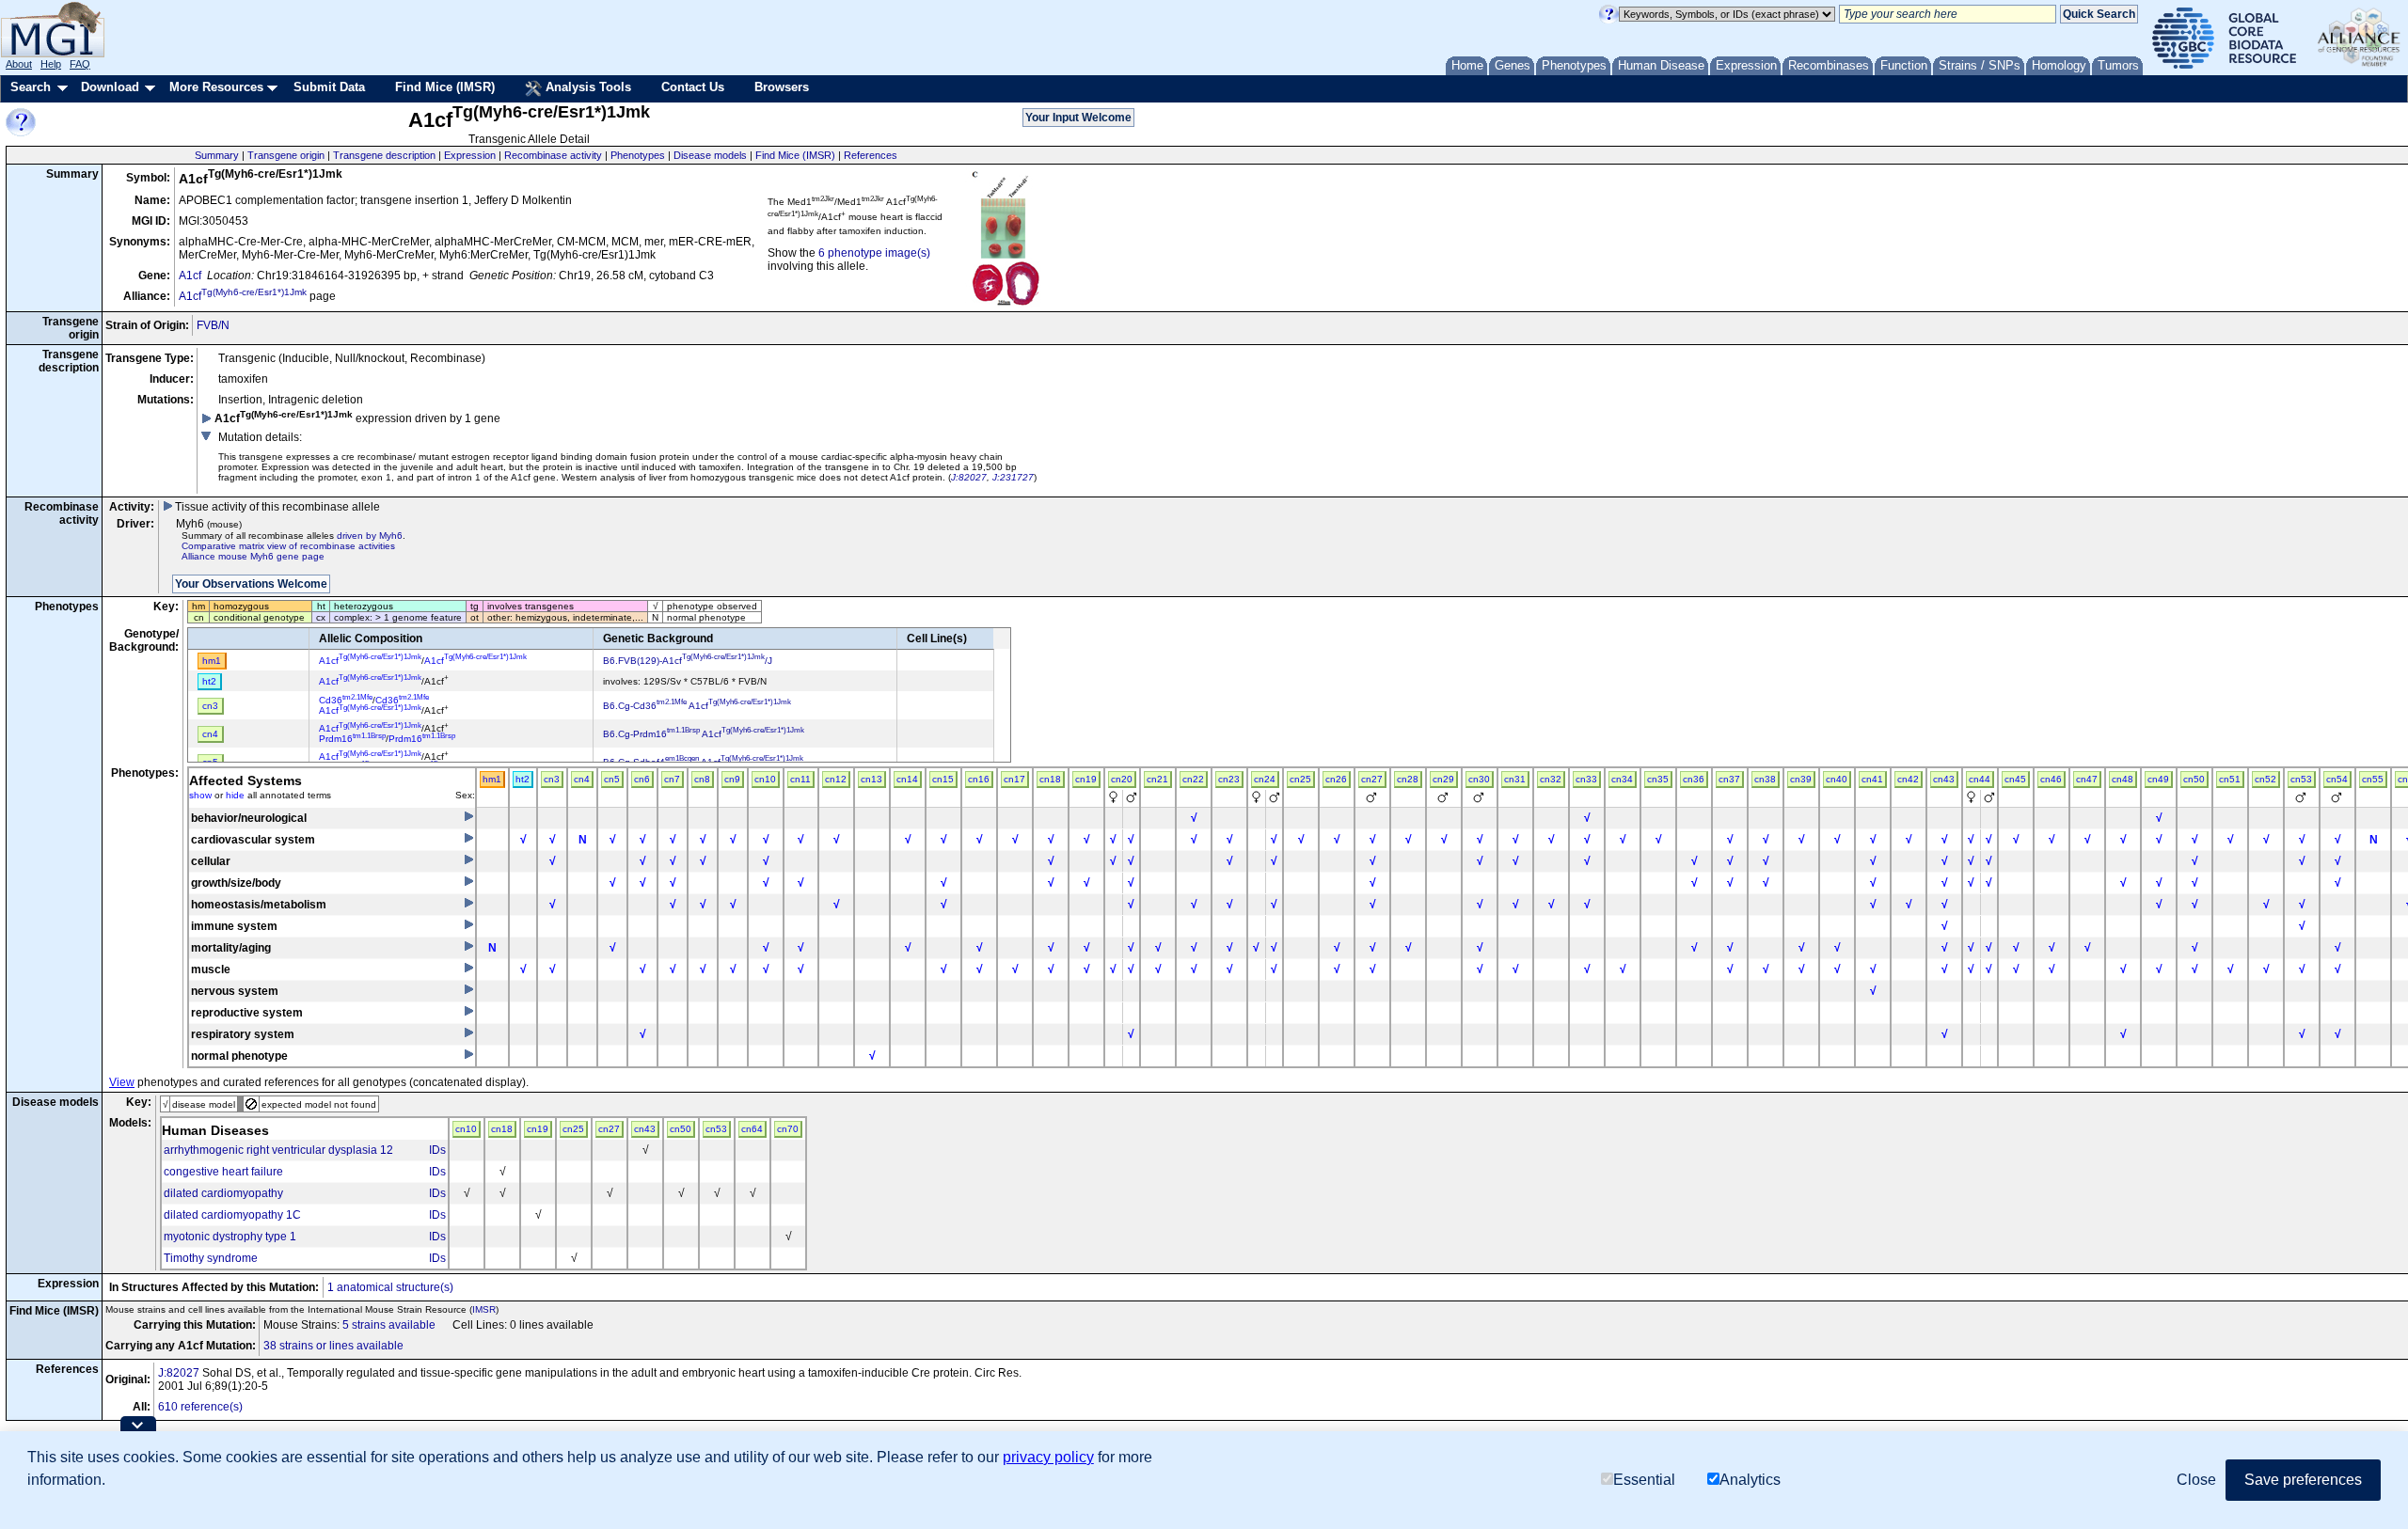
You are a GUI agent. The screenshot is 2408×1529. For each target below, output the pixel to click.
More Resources (216, 87)
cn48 (2123, 779)
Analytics (1750, 1480)
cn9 (732, 779)
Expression (470, 155)
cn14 (907, 779)
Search (31, 87)
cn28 (1408, 779)
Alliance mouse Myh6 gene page (253, 556)
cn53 (2301, 779)
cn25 (1300, 779)
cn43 (1944, 779)
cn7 (672, 779)
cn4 (582, 779)
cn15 (943, 779)
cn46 (2051, 779)
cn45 (2015, 779)
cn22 (1193, 779)
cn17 (1014, 779)
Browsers (782, 87)
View (122, 1082)
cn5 (612, 779)
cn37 (1729, 779)
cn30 (1479, 779)
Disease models (710, 155)
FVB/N (213, 325)
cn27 (1372, 779)
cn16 (979, 779)
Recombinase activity (553, 155)
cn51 (2230, 779)
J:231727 (1013, 477)
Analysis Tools (586, 87)
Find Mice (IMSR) (445, 87)
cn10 (765, 779)
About (19, 64)
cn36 (1694, 779)
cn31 (1515, 779)
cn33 (1586, 779)
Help (51, 64)
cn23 (1229, 779)
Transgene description (384, 155)
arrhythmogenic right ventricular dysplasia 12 (278, 1150)
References (871, 155)
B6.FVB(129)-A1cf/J (688, 661)
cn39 (1801, 779)
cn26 (1336, 779)
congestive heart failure (223, 1172)
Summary (217, 155)
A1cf (190, 276)
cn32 (1551, 779)
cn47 (2087, 779)
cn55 (2373, 779)
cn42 (1908, 779)
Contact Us (693, 87)
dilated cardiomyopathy (223, 1193)
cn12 (836, 779)
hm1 (492, 779)
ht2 (523, 779)
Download (110, 87)
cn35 (1658, 779)
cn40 (1837, 779)
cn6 (642, 779)
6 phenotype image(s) (874, 253)
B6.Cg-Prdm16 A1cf (704, 734)
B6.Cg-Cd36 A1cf (697, 706)
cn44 (1980, 779)
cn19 (1086, 779)
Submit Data (329, 87)
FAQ (80, 64)
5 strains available (389, 1325)
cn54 (2337, 779)
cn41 (1872, 779)
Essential (1644, 1480)
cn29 (1443, 779)
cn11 (800, 779)
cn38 (1765, 779)
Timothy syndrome (211, 1258)
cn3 (552, 779)
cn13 (871, 779)
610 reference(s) (200, 1407)
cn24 (1265, 779)
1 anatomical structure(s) (390, 1287)
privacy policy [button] (1048, 1457)
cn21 (1157, 779)
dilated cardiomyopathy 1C (232, 1215)
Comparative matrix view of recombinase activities (288, 546)
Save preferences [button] (2303, 1480)
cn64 (752, 1129)
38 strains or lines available (333, 1346)
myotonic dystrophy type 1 (230, 1237)
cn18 (1050, 779)
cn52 (2265, 779)
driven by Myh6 (370, 536)
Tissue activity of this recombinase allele (276, 507)
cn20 (1122, 779)
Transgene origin (286, 155)
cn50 (2194, 779)
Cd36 (346, 700)
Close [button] (2196, 1480)
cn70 (788, 1129)
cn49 (2158, 779)
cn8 (702, 779)
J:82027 (969, 477)
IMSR (484, 1309)
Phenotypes (638, 155)
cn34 (1622, 779)
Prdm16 (352, 739)
